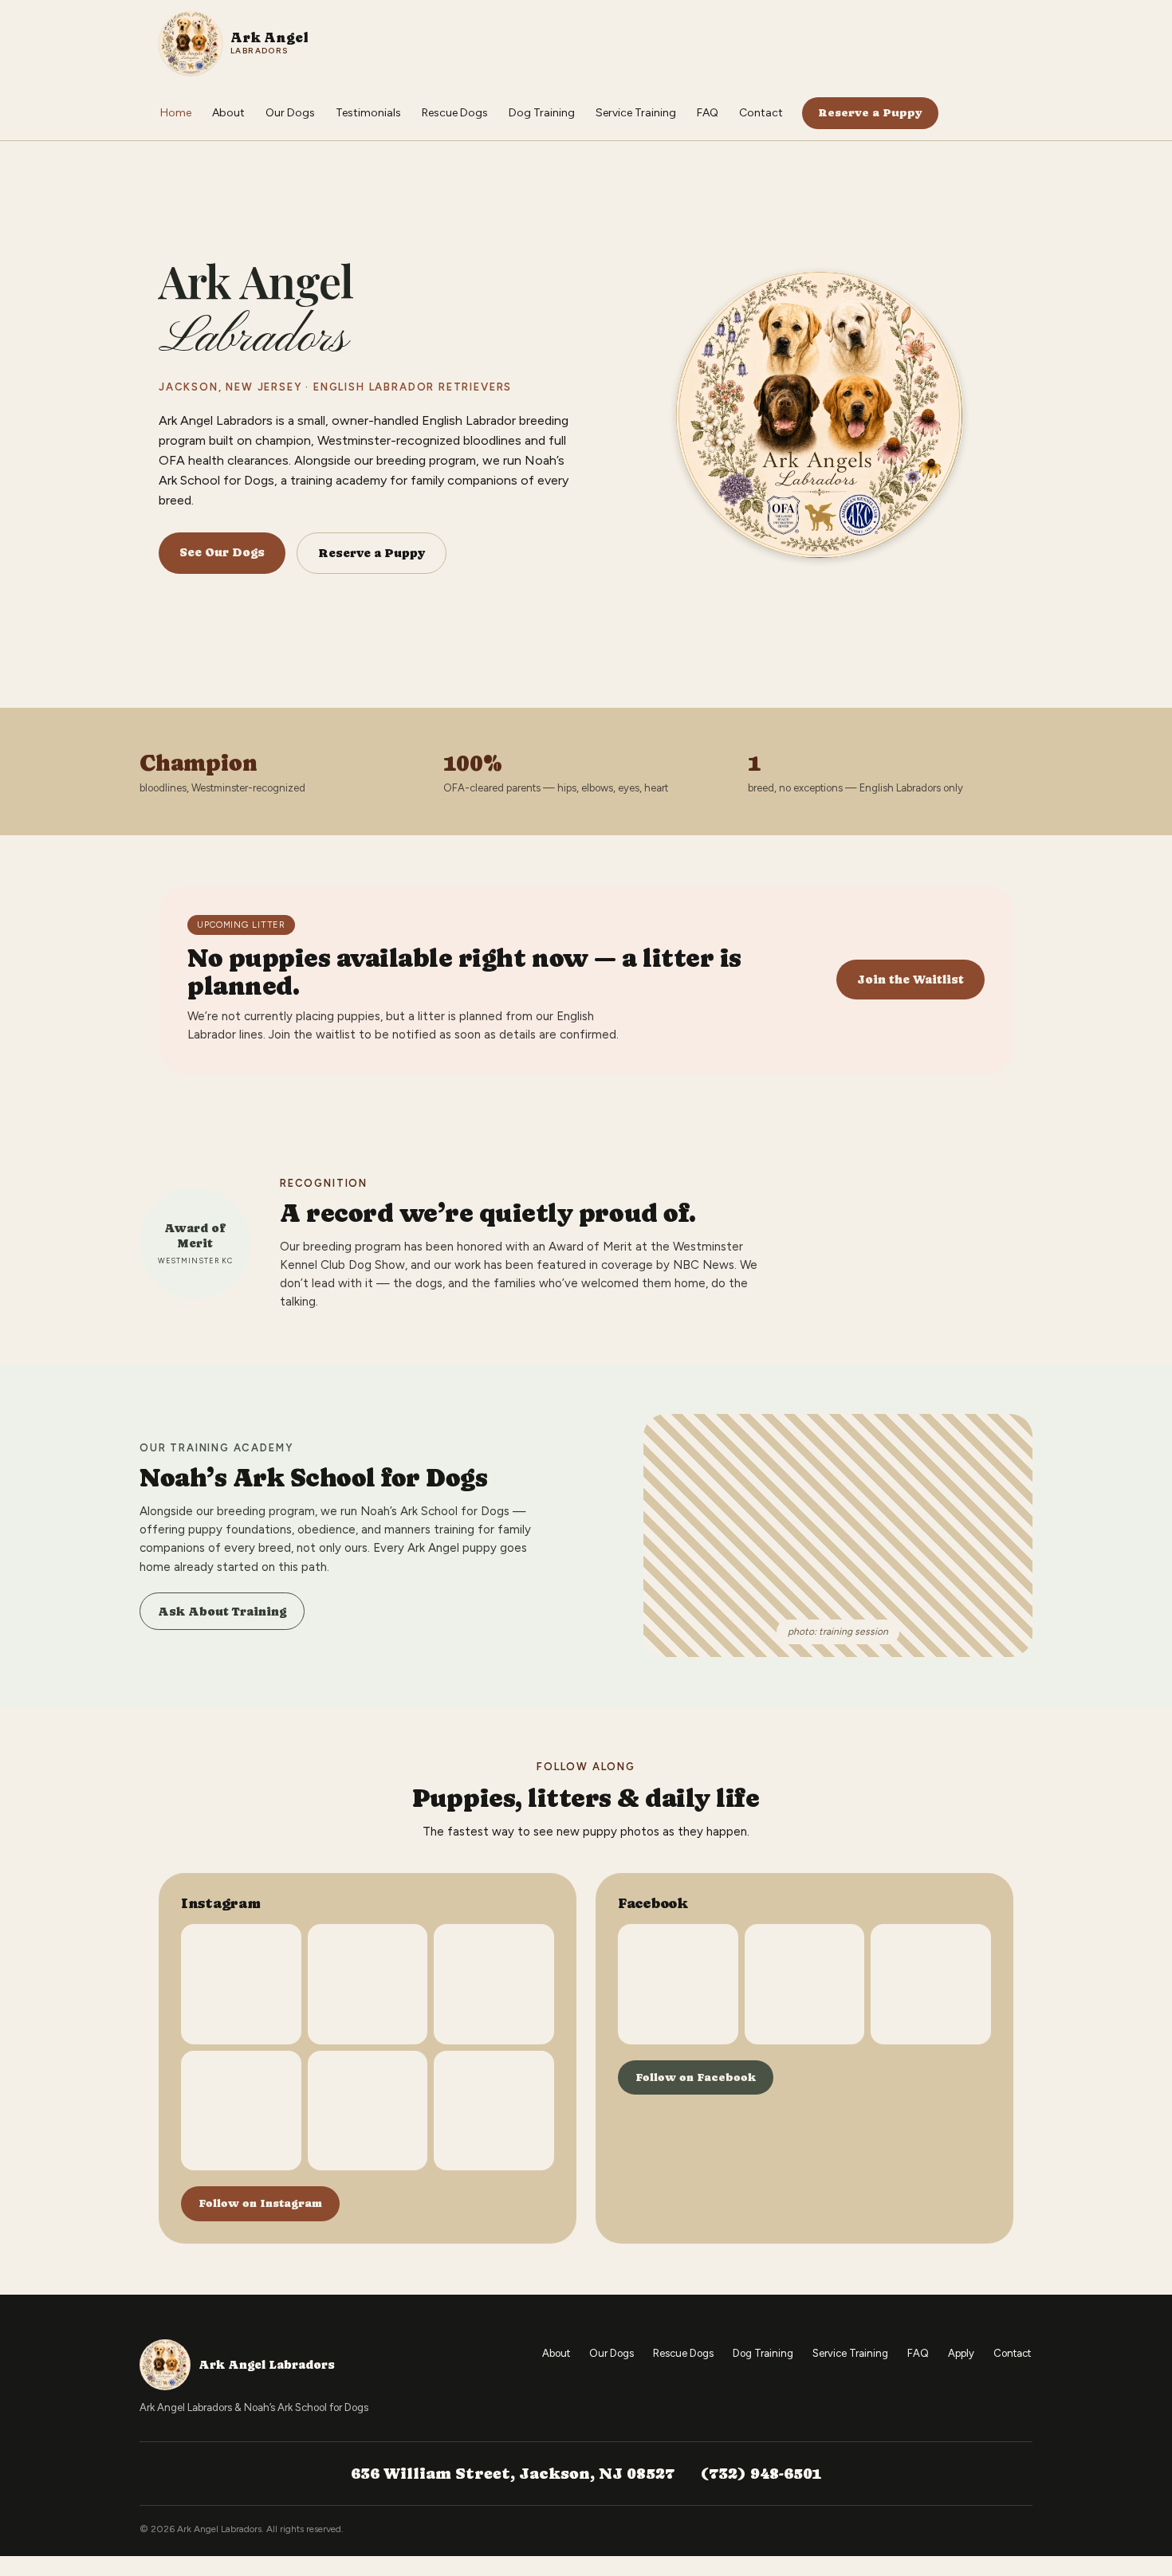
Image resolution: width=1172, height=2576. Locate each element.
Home (176, 113)
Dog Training (542, 113)
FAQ (708, 113)
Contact (761, 113)
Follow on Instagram (260, 2203)
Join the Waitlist (910, 979)
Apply (961, 2353)
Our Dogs (290, 113)
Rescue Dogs (455, 113)
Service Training (636, 113)
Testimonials (368, 113)
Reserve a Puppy (870, 112)
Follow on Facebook (696, 2077)
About (228, 113)
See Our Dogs (222, 552)
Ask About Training (222, 1611)
